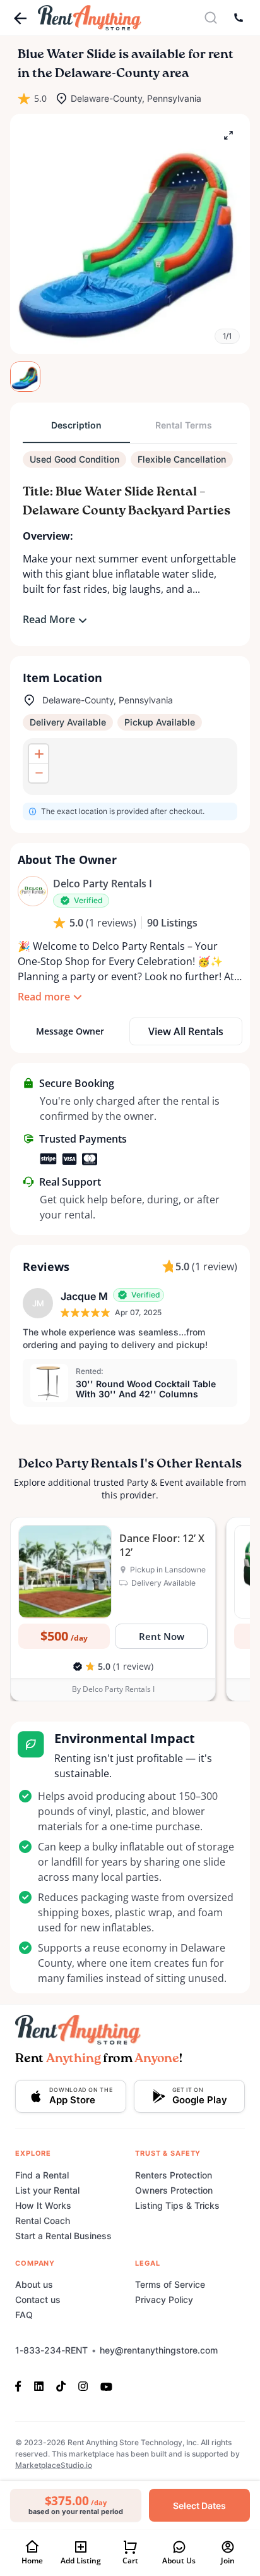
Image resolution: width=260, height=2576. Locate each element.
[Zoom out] (38, 773)
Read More (49, 619)
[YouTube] (106, 2386)
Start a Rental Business (63, 2236)
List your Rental (47, 2190)
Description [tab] (76, 425)
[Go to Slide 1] (25, 377)
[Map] (130, 767)
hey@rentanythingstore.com (159, 2350)
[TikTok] (61, 2386)
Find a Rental (42, 2175)
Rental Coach (43, 2221)
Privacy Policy (164, 2300)
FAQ (24, 2315)
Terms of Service (170, 2284)
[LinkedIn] (39, 2386)
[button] (130, 234)
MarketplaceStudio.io (54, 2465)
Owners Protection (174, 2190)
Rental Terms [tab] (184, 425)
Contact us (38, 2300)
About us (34, 2284)
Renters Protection (174, 2175)
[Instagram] (83, 2386)
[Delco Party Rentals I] (33, 891)
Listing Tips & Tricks (177, 2205)
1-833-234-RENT (51, 2350)
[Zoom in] (38, 754)
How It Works (43, 2205)
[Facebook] (21, 2386)
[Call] (239, 18)
